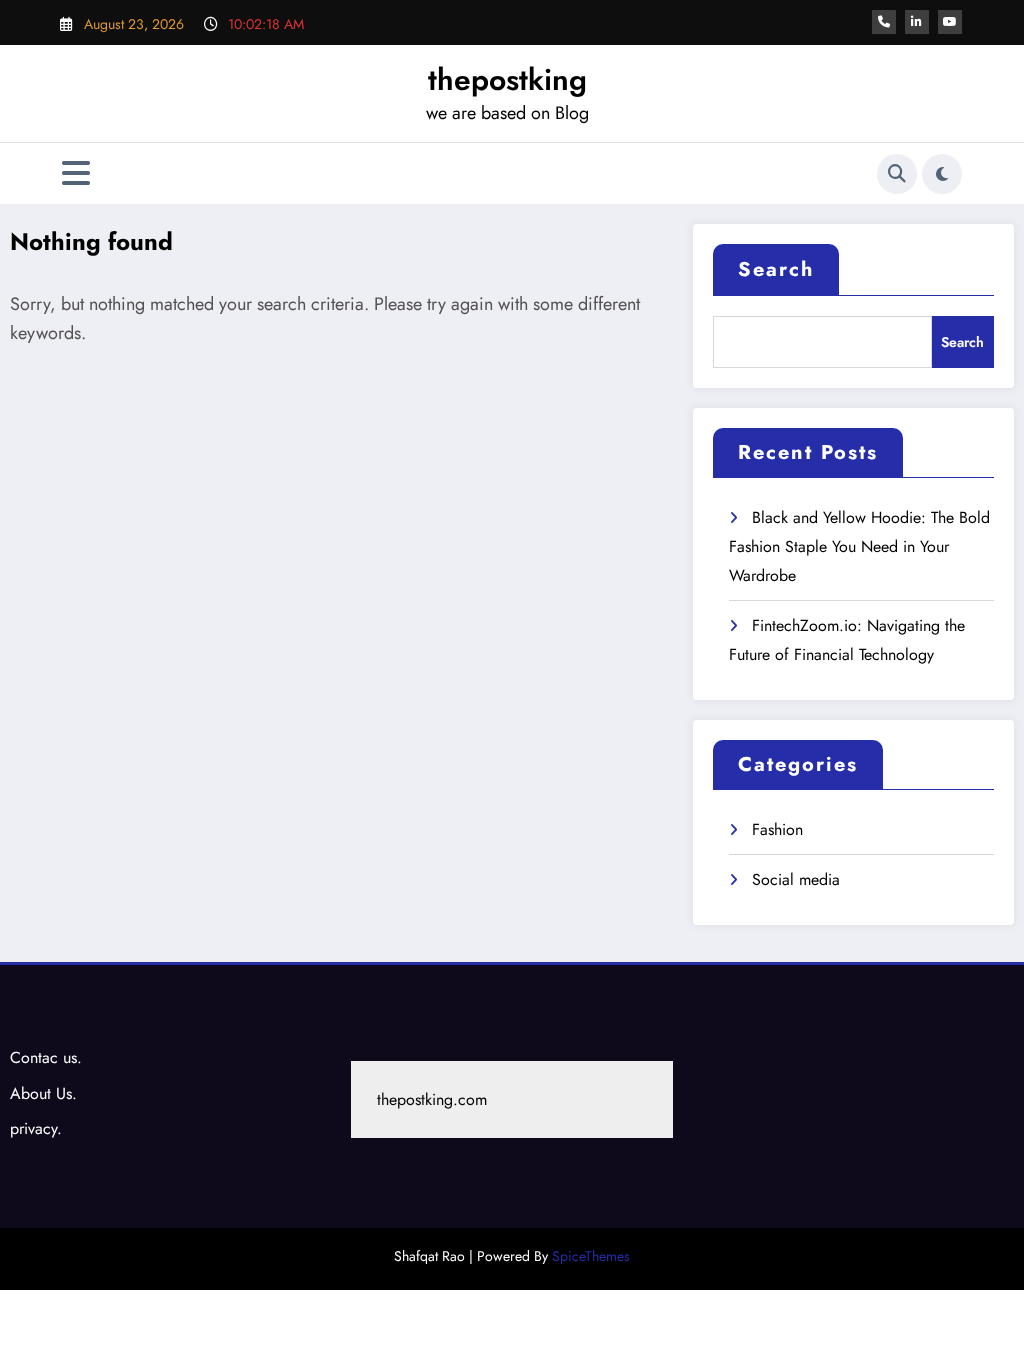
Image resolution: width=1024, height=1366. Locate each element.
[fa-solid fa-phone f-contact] (884, 22)
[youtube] (950, 22)
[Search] (897, 174)
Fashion (777, 829)
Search (776, 269)
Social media (796, 879)
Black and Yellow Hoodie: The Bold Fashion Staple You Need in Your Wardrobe (859, 546)
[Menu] (76, 173)
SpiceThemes (591, 1256)
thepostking (507, 79)
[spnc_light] (942, 174)
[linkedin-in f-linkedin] (917, 22)
